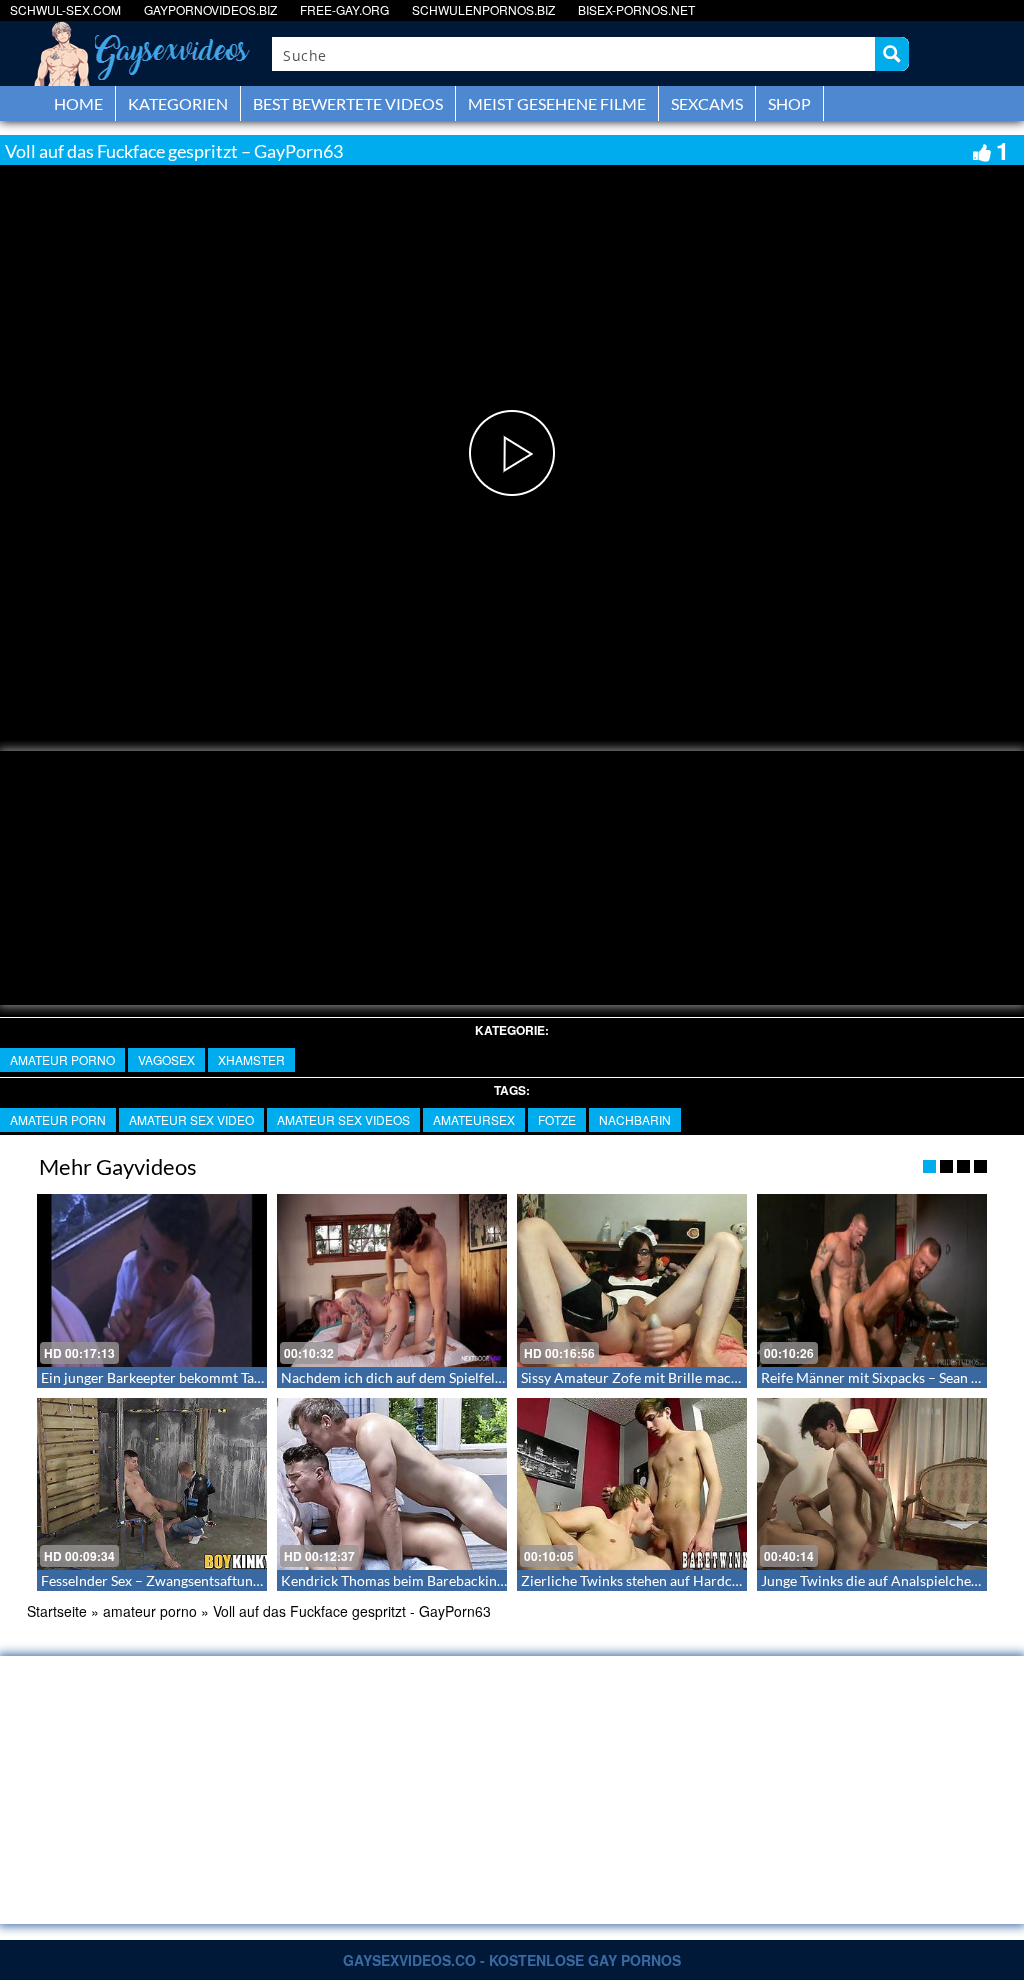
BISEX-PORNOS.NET (636, 9)
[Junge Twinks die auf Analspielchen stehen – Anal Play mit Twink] (872, 1484)
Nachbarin (635, 1119)
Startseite (57, 1611)
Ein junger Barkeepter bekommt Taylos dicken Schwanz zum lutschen (253, 1377)
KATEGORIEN (178, 103)
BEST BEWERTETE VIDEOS (348, 103)
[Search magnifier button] (892, 54)
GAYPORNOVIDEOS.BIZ (210, 9)
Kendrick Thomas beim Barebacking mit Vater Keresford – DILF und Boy (505, 1580)
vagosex (166, 1059)
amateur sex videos (343, 1119)
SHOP (789, 103)
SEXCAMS (707, 103)
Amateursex (474, 1119)
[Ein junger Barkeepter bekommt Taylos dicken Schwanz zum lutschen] (152, 1280)
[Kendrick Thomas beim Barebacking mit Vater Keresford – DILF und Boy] (392, 1484)
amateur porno (62, 1059)
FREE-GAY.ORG (344, 9)
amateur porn (58, 1119)
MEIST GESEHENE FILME (557, 103)
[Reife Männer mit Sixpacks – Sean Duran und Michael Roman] (872, 1280)
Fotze (557, 1119)
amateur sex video (191, 1119)
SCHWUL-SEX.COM (65, 9)
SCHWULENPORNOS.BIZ (483, 9)
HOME (78, 103)
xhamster (251, 1059)
